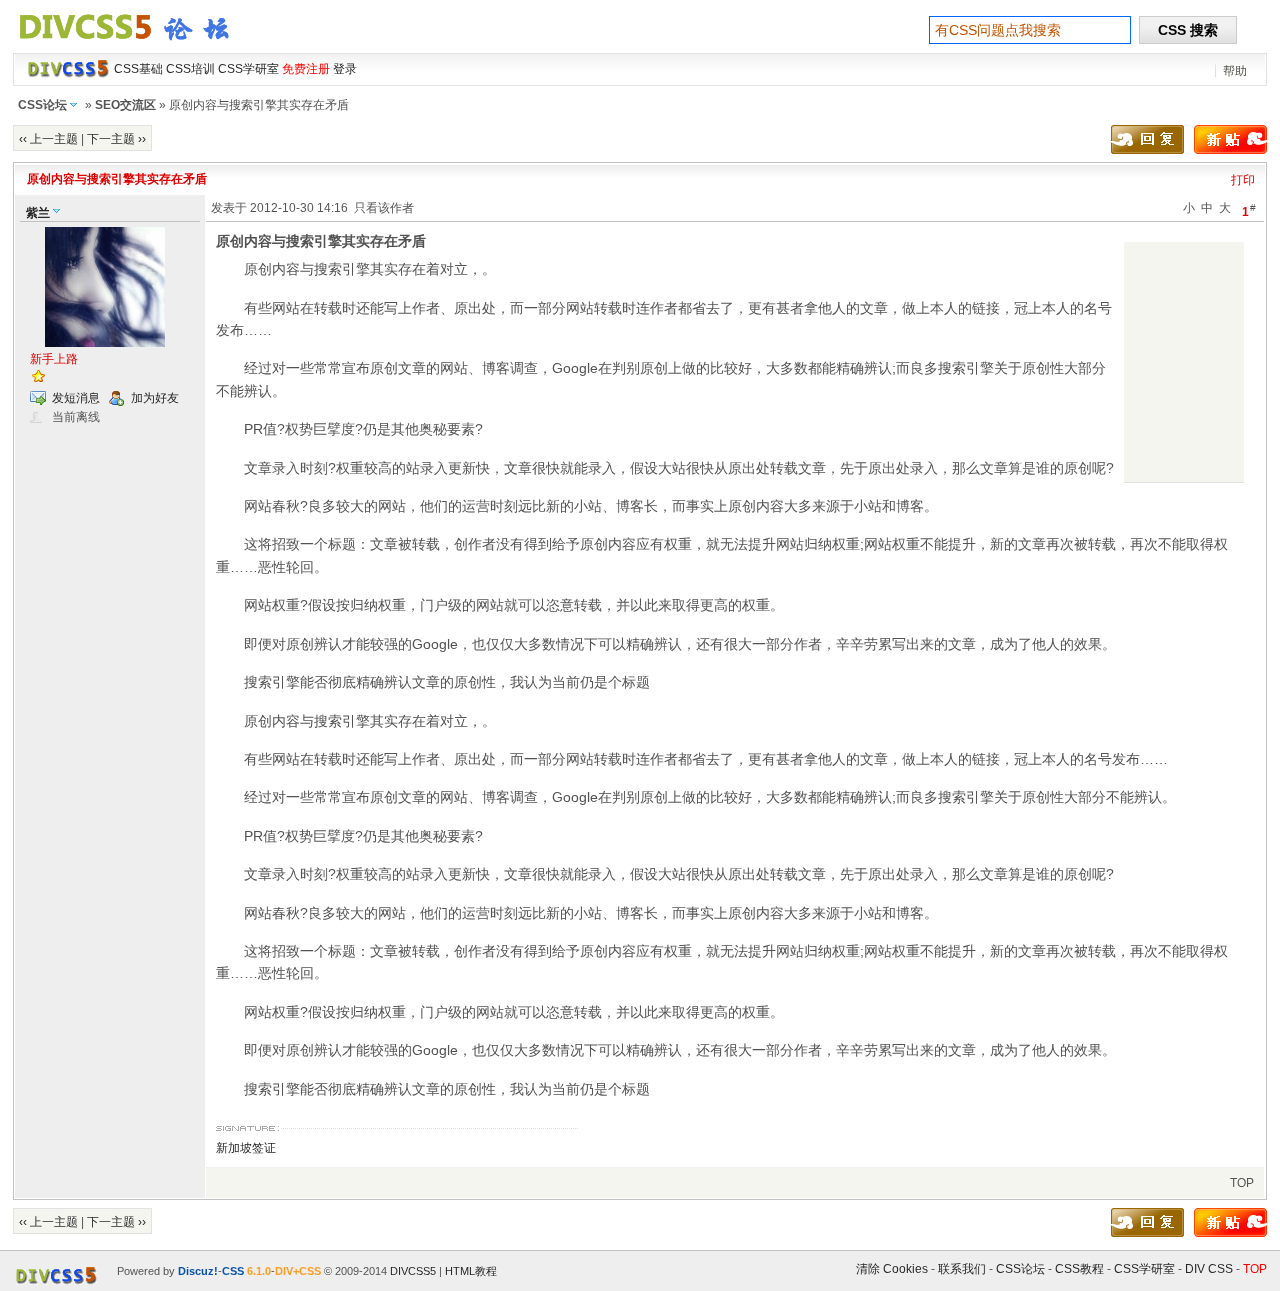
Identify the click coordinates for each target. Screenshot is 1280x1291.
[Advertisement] (1184, 362)
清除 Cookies (892, 1269)
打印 (1243, 180)
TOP (1242, 1183)
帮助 (1235, 71)
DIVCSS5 (413, 1271)
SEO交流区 (125, 105)
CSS (233, 1271)
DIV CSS (1209, 1269)
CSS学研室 (1144, 1269)
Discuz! (198, 1271)
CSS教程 (1079, 1269)
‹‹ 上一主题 (48, 139)
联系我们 (962, 1269)
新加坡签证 (246, 1148)
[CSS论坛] (136, 44)
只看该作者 (384, 208)
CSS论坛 (42, 105)
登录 (345, 69)
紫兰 (38, 213)
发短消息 (76, 398)
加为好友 (155, 398)
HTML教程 (471, 1271)
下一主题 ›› (116, 139)
